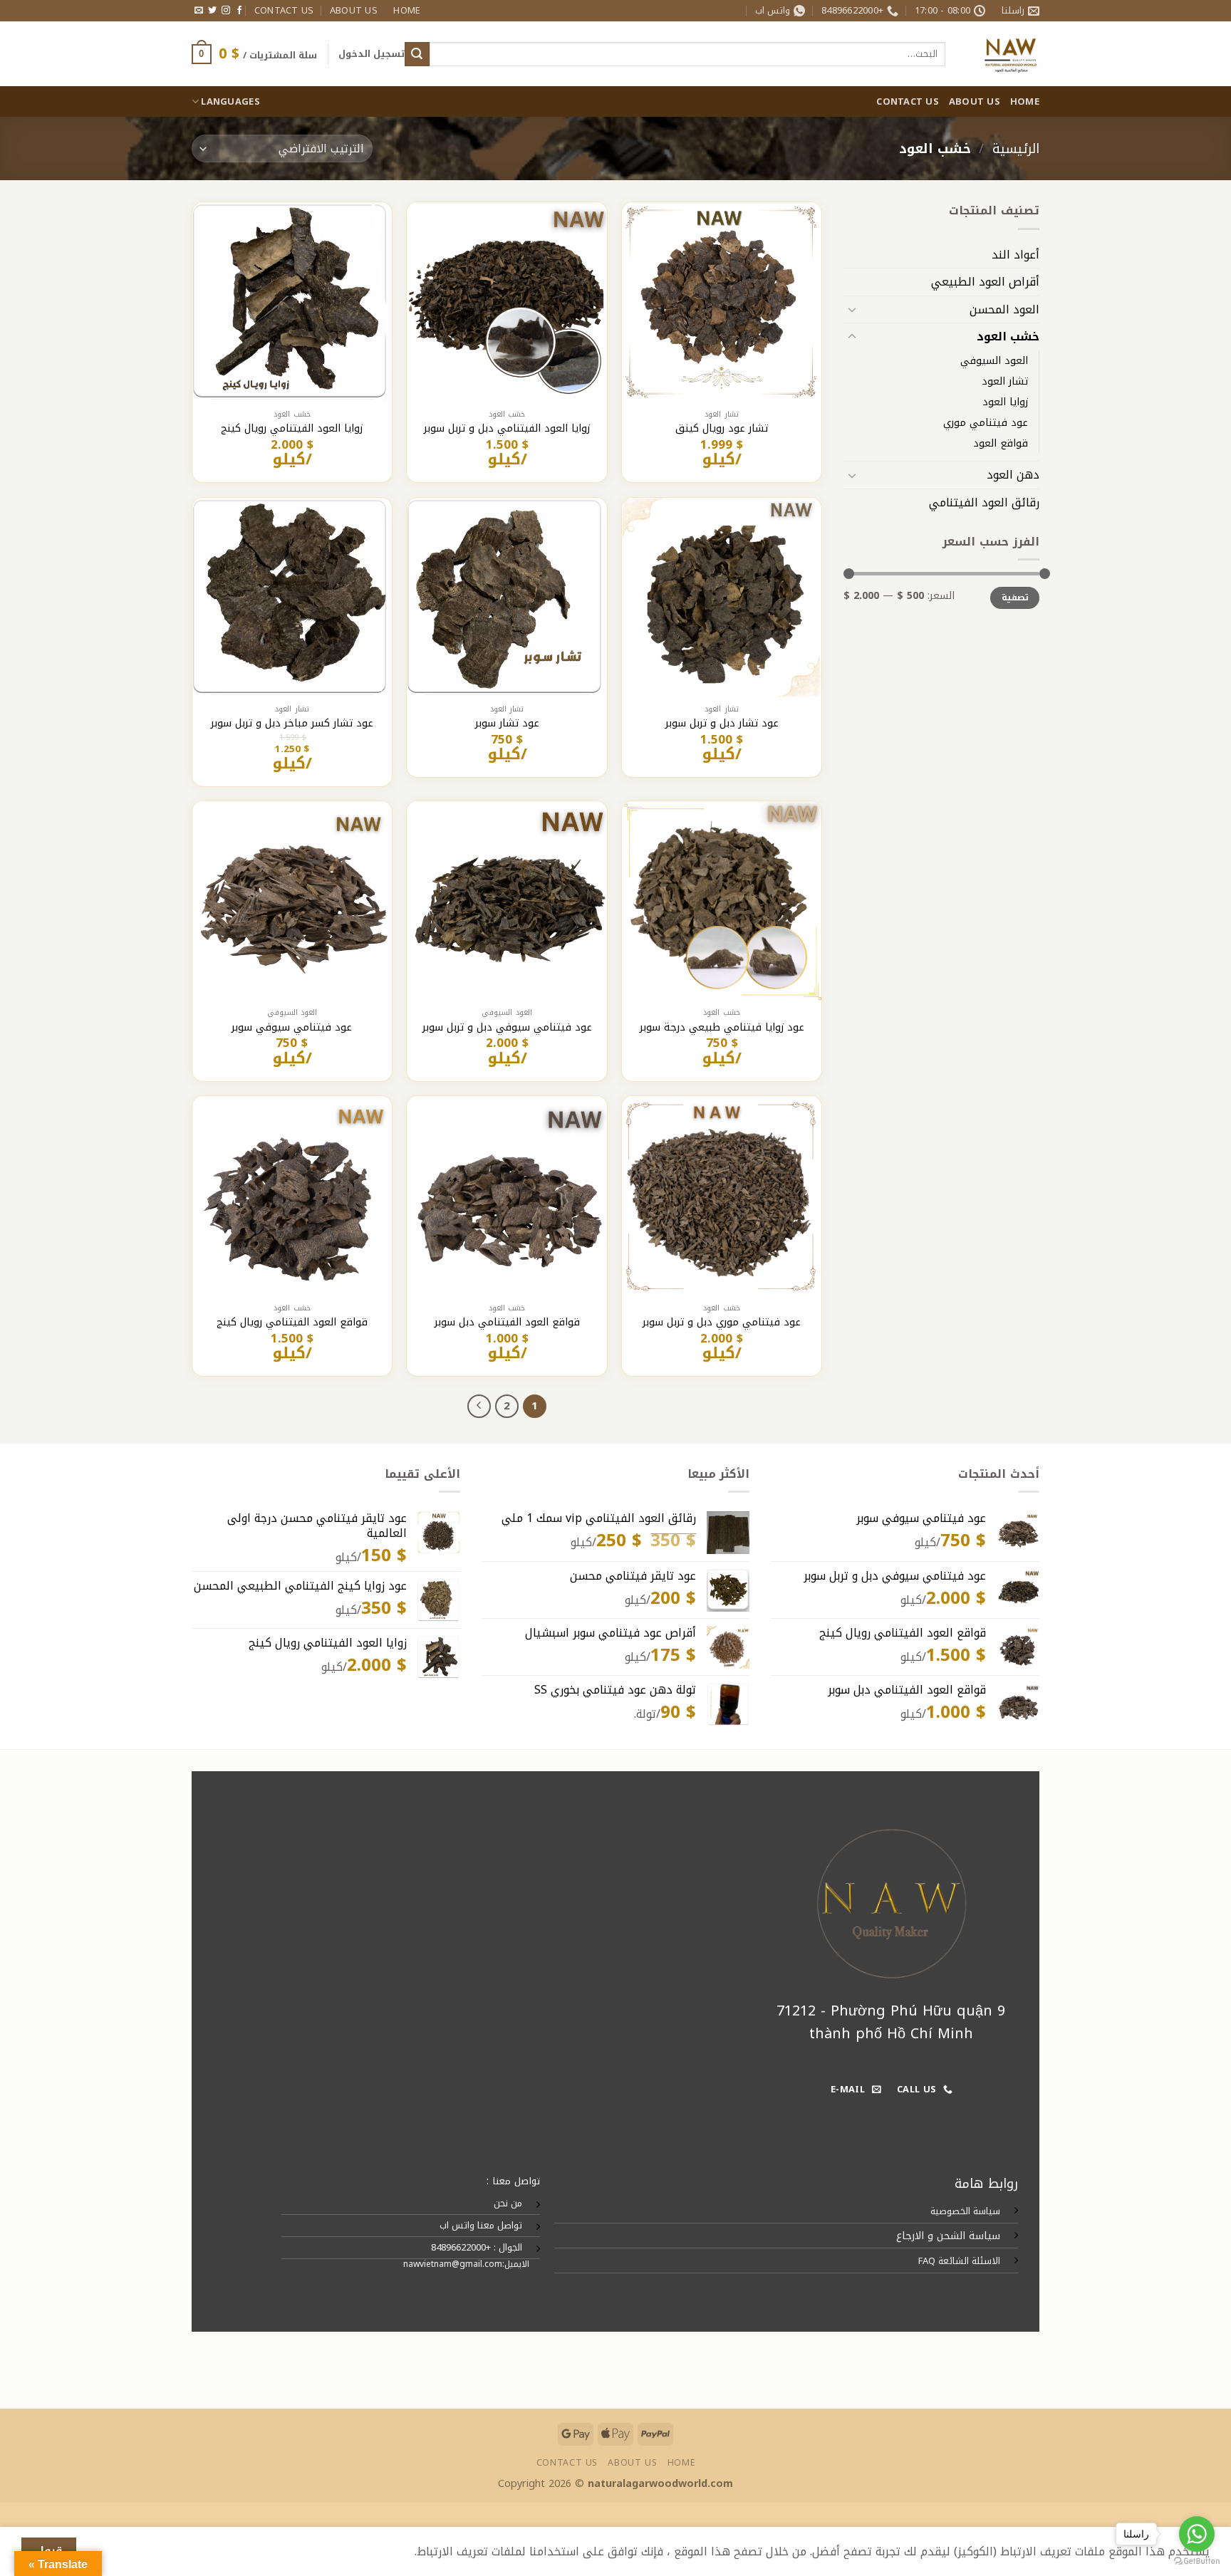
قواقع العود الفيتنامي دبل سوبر (507, 1323)
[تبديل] (852, 309)
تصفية (1015, 598)
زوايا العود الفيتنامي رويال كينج (292, 429)
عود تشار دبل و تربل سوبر (722, 724)
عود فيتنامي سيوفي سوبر (292, 1028)
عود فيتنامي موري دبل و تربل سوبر (722, 1323)
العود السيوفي (994, 361)
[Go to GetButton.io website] (1197, 2561)
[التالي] (479, 1407)
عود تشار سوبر (507, 724)
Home (407, 11)
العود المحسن (1004, 309)
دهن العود (1013, 475)
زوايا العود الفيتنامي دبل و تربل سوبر (507, 429)
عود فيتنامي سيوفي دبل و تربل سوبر (507, 1028)
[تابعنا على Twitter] (212, 11)
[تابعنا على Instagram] (226, 11)
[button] (372, 54)
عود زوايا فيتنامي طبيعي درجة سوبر (722, 1028)
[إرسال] (417, 54)
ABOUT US (354, 11)
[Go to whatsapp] (1197, 2534)
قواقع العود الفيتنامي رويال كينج (292, 1323)
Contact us (284, 11)
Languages (230, 102)
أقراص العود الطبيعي (985, 282)
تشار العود (1005, 381)
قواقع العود (1001, 443)
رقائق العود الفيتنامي (984, 502)
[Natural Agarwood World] (1003, 54)
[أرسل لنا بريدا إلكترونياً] (199, 11)
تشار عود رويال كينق (722, 429)
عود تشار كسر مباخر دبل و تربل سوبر (292, 724)
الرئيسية (1016, 148)
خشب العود (1008, 337)
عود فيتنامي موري (986, 423)
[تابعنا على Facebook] (239, 11)
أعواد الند (1016, 255)
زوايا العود (1005, 402)
